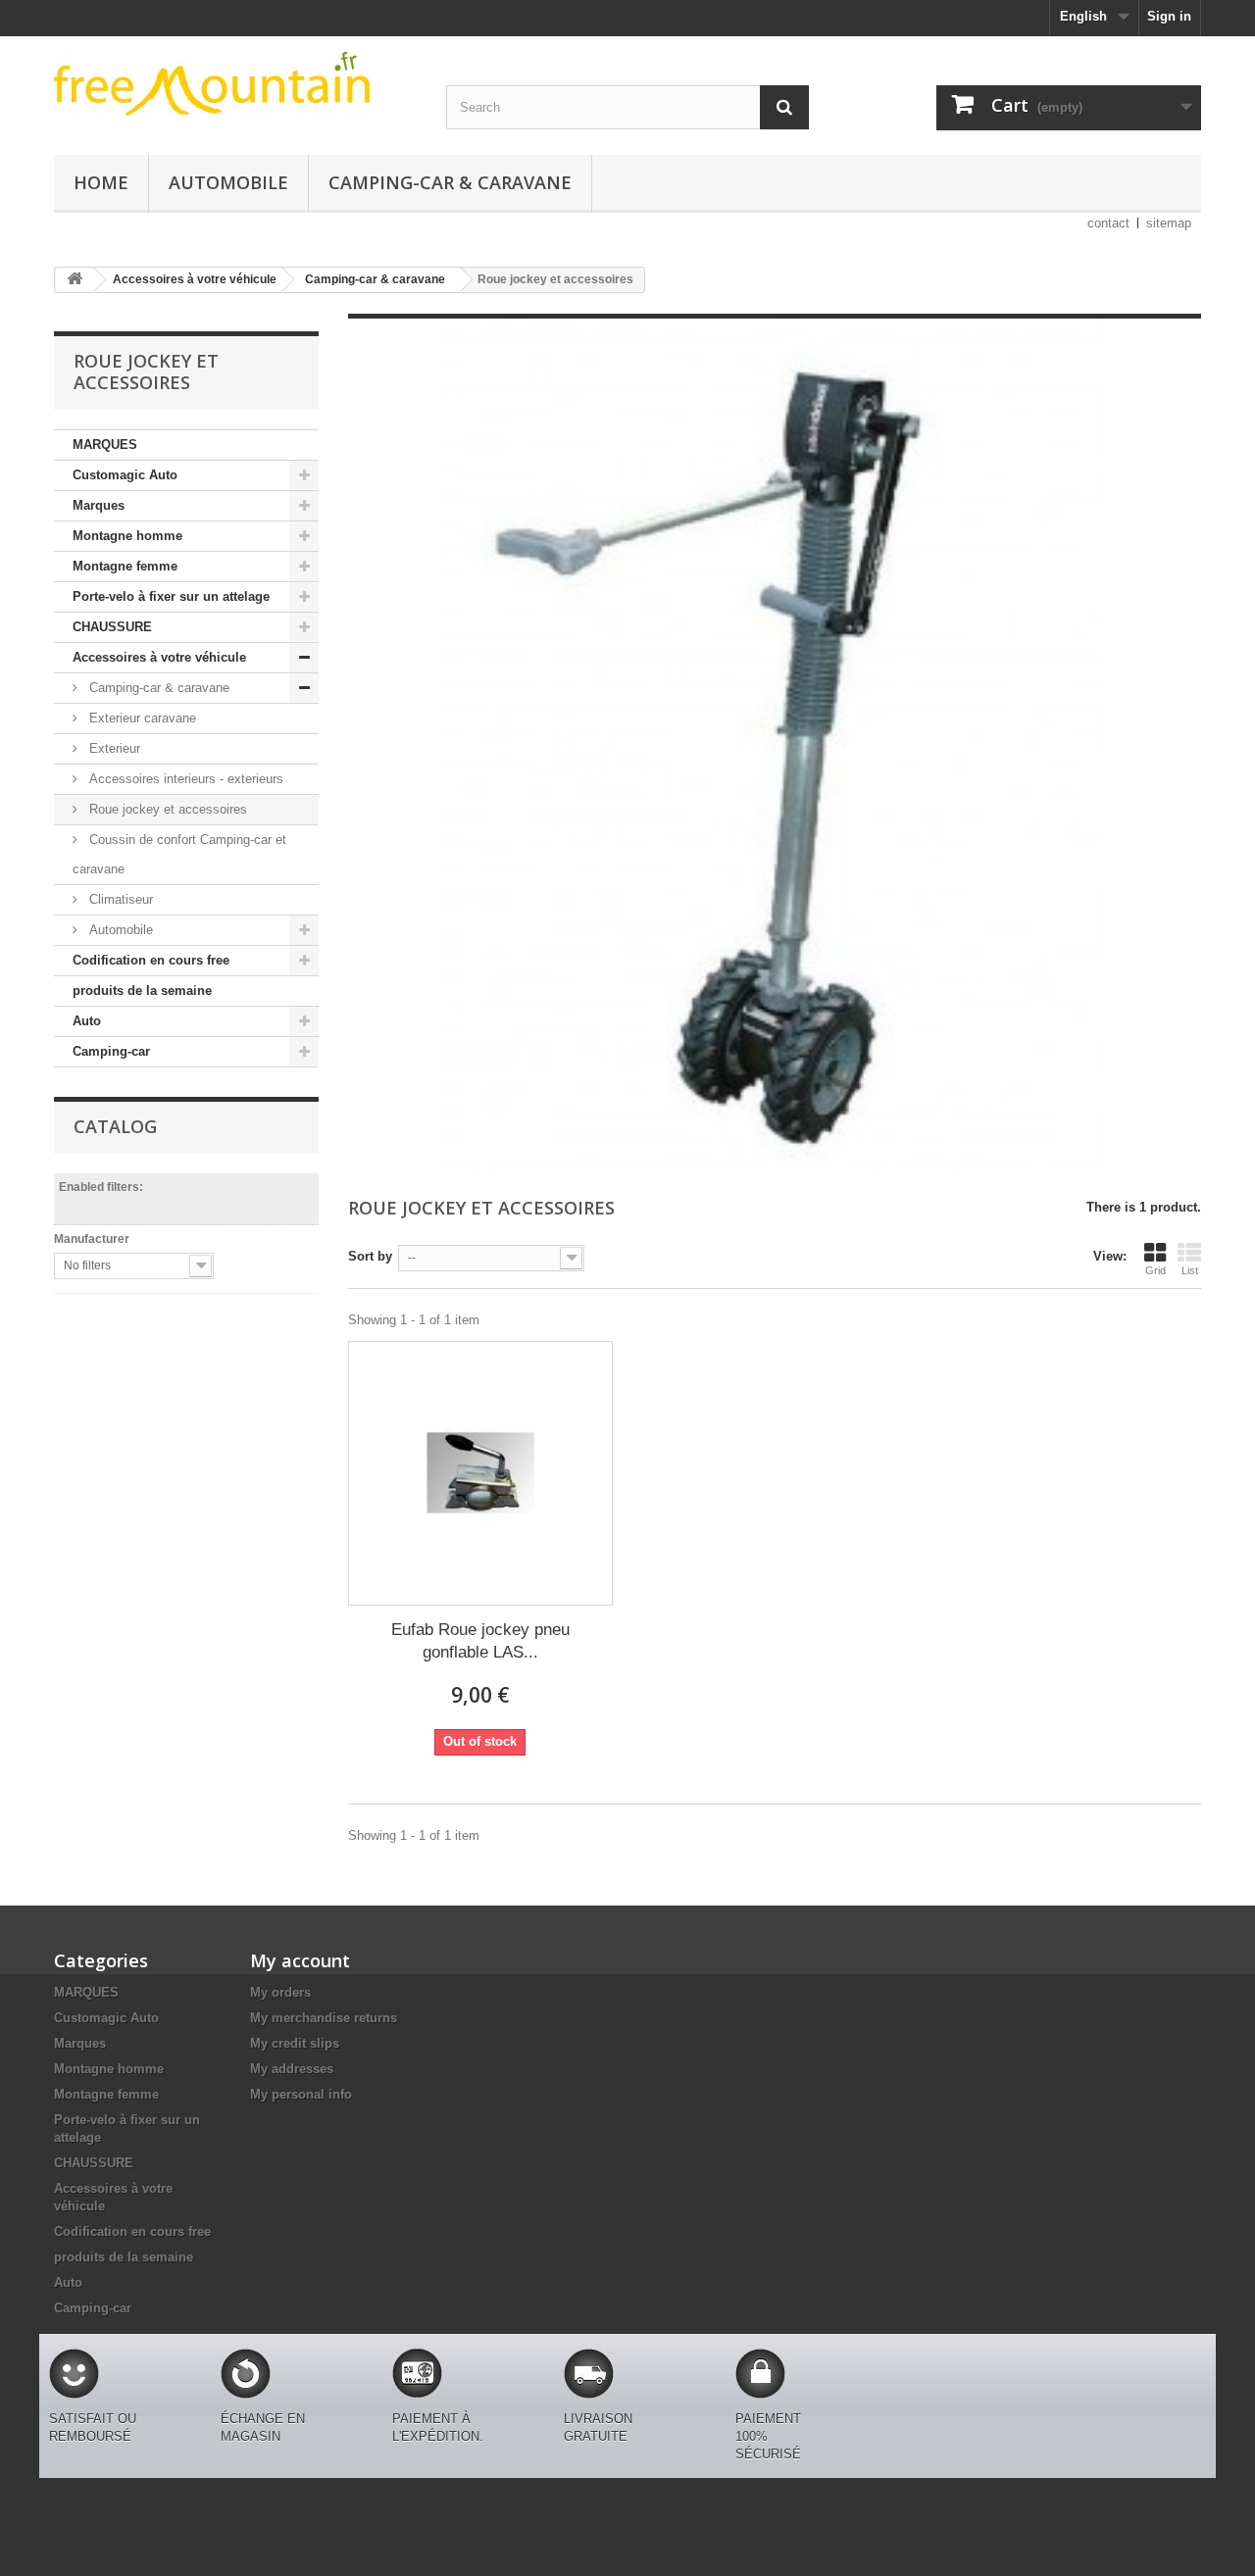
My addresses (292, 2069)
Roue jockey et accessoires (166, 809)
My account (300, 1960)
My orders (280, 1992)
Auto (87, 1021)
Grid (1155, 1270)
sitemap (1169, 223)
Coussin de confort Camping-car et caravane (179, 854)
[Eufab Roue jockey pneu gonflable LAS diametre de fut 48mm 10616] (480, 1473)
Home (101, 182)
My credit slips (295, 2043)
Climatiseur (119, 899)
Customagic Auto (125, 475)
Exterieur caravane (141, 718)
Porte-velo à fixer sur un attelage (171, 596)
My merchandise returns (324, 2018)
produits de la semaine (142, 991)
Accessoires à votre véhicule (159, 657)
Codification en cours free (151, 960)
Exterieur (113, 748)
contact (1108, 223)
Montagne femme (125, 566)
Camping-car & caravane (450, 182)
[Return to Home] (75, 280)
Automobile (228, 182)
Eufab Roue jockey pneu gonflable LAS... (480, 1641)
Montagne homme (127, 536)
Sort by (370, 1256)
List (1190, 1270)
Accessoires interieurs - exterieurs (184, 779)
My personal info (301, 2094)
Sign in (1169, 16)
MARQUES (105, 445)
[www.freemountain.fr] (235, 83)
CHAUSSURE (112, 627)
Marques (99, 505)
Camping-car (111, 1051)
